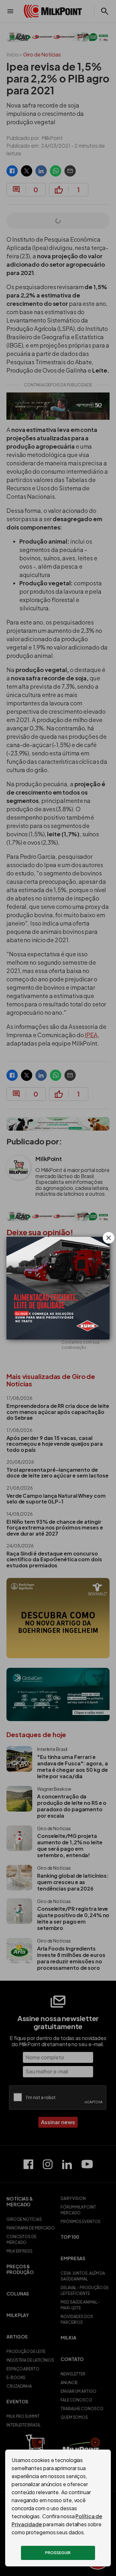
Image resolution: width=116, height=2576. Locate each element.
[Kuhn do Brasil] (58, 1288)
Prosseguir (58, 2553)
